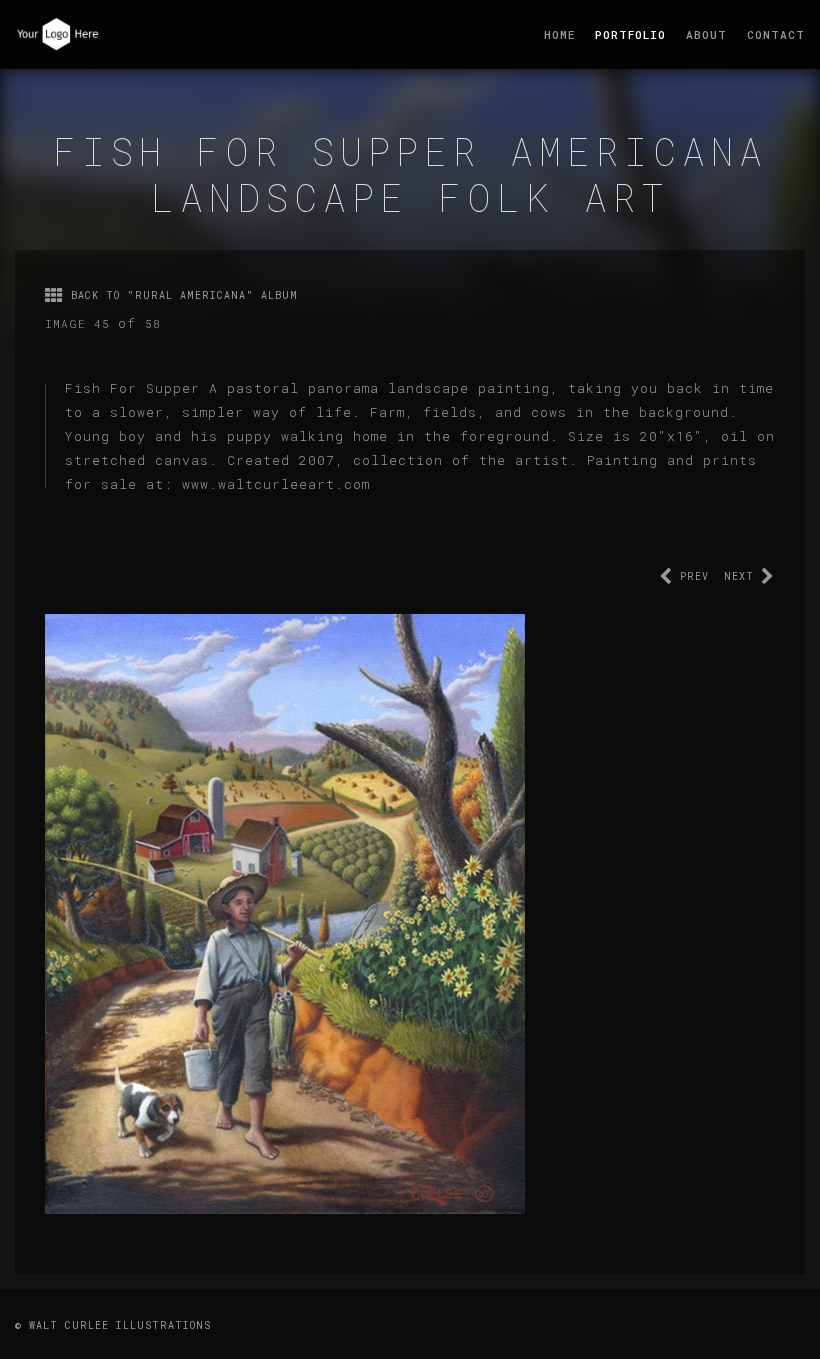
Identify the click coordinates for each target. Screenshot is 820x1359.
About (706, 34)
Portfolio (630, 34)
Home (559, 34)
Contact (776, 34)
